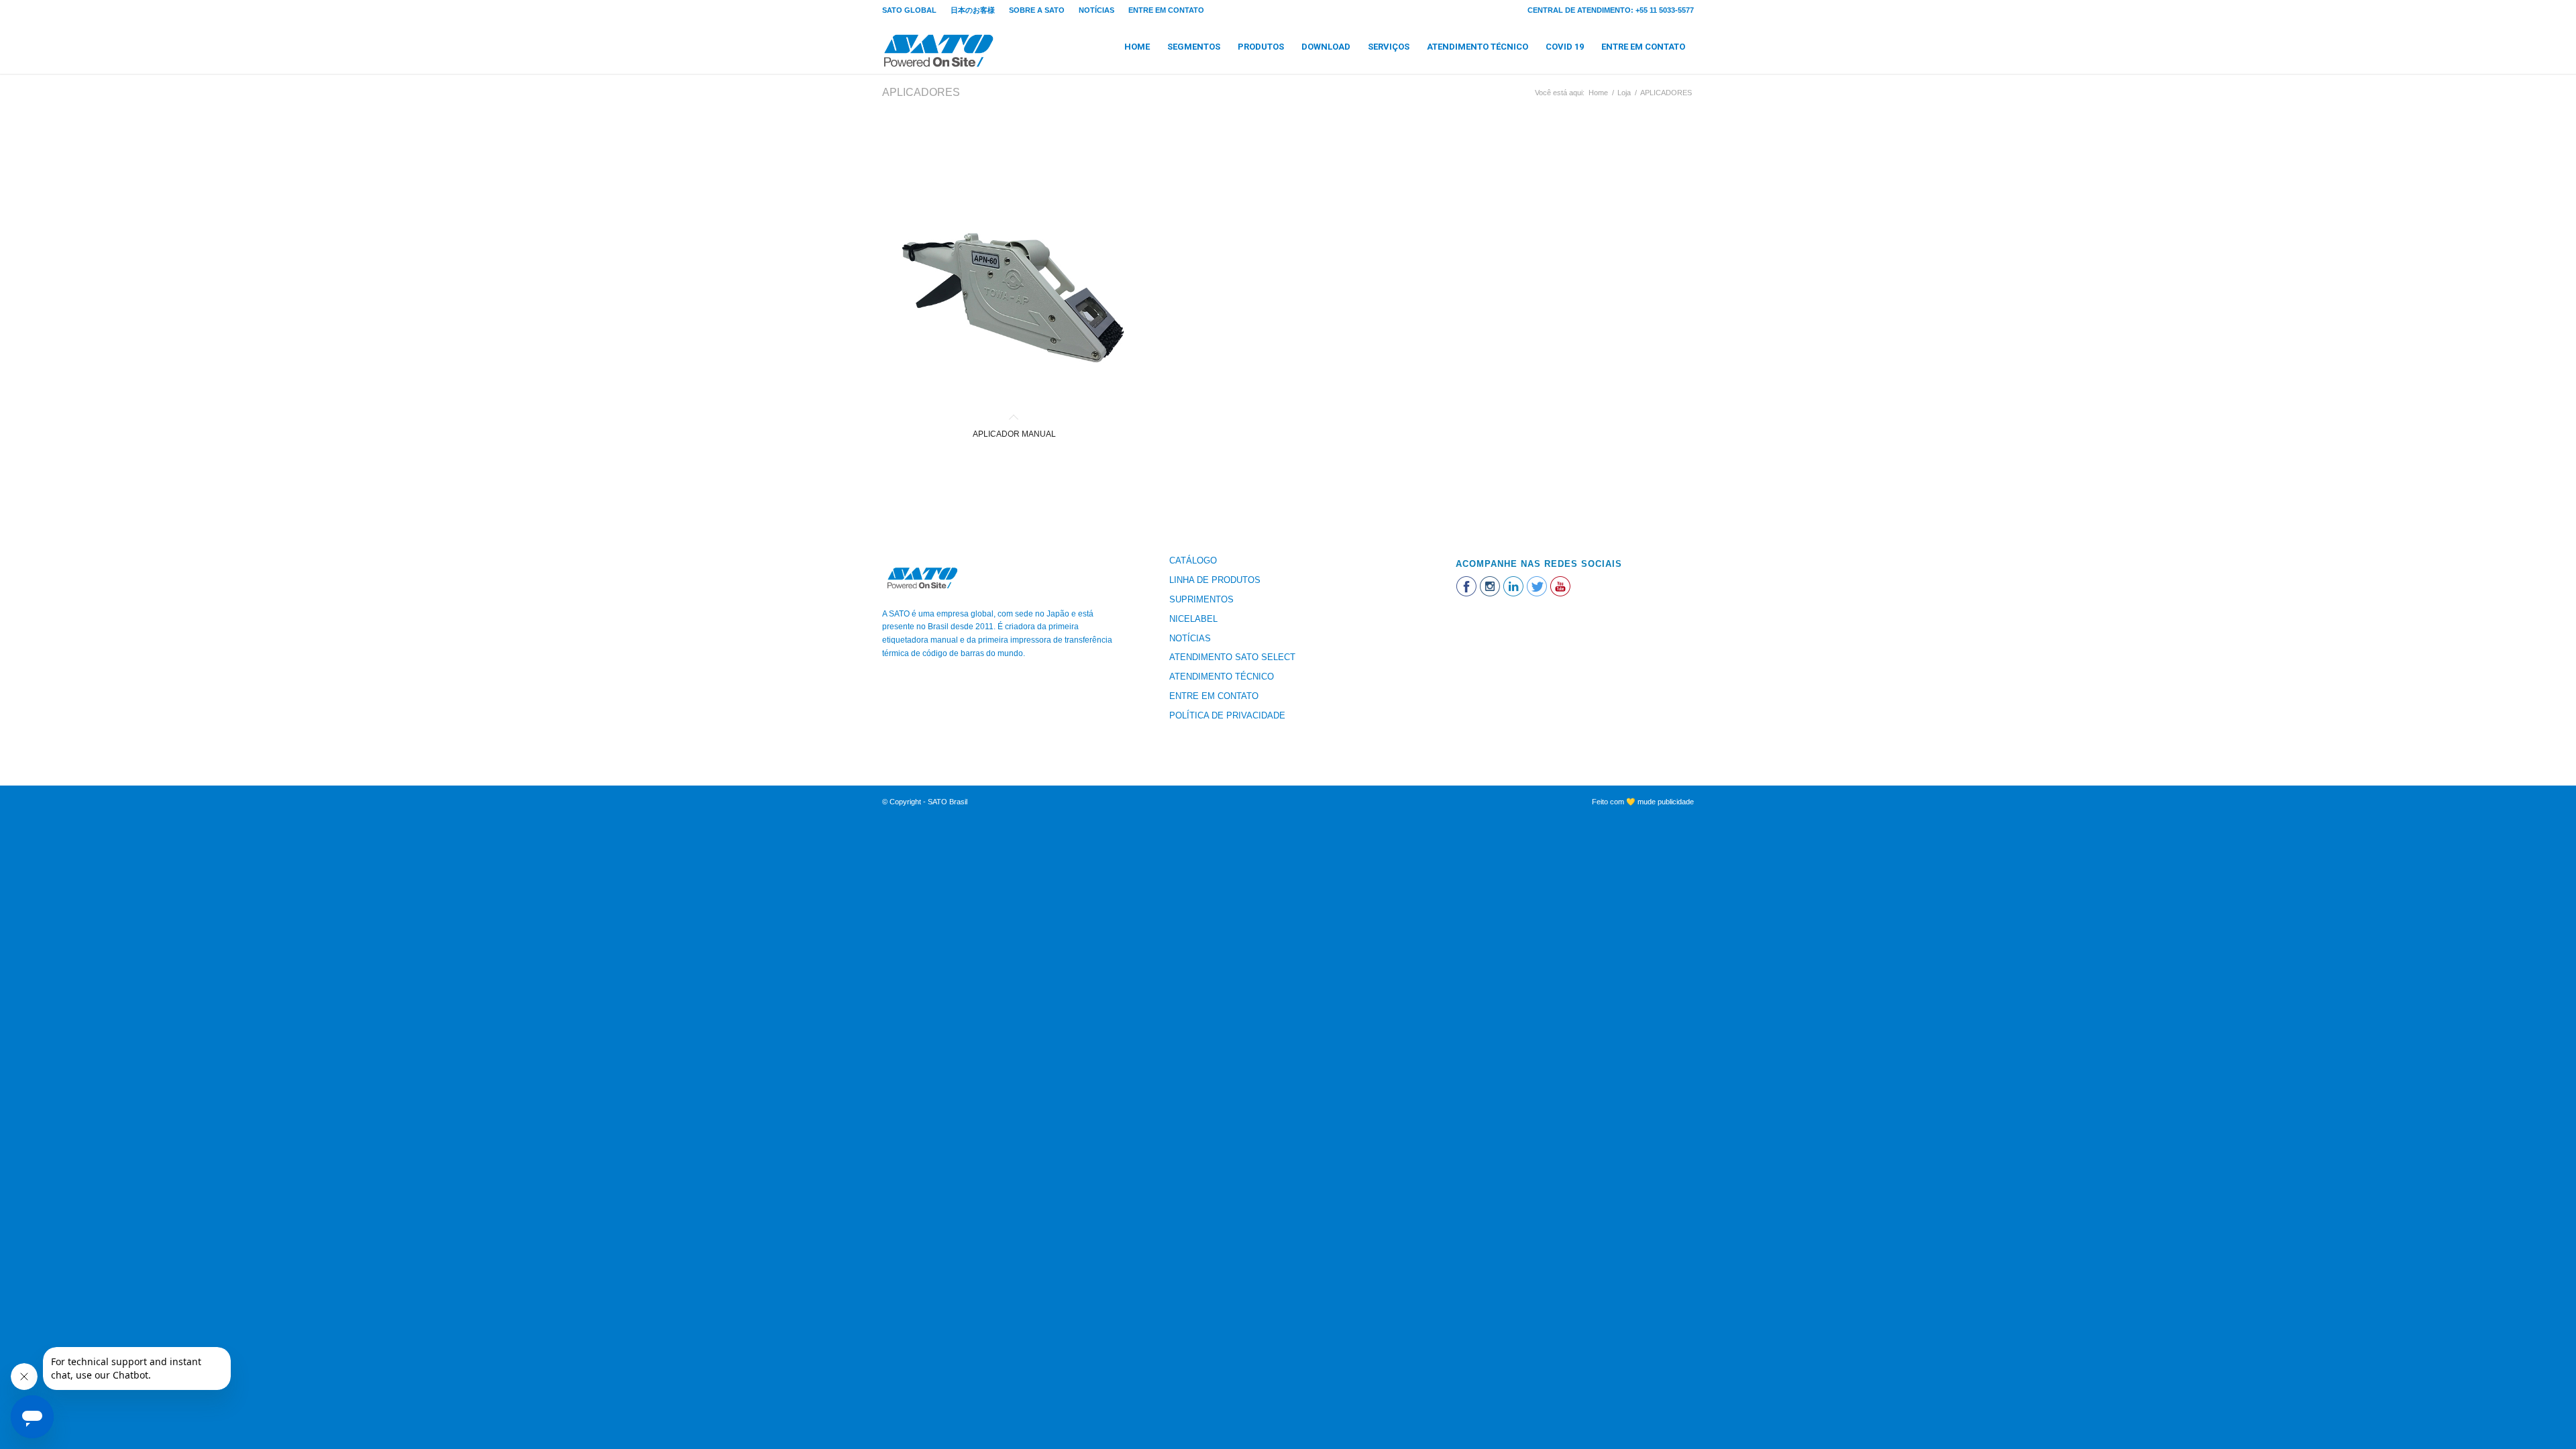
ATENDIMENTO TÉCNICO (1222, 677)
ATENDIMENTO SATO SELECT (1232, 657)
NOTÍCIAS (1096, 10)
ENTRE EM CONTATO (1166, 10)
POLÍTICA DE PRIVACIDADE (1227, 715)
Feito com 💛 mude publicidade (1643, 802)
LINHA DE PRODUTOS (1215, 580)
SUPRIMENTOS (1201, 599)
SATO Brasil (948, 802)
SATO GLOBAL (909, 10)
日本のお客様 (973, 10)
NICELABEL (1193, 619)
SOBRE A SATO (1037, 10)
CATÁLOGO (1193, 560)
